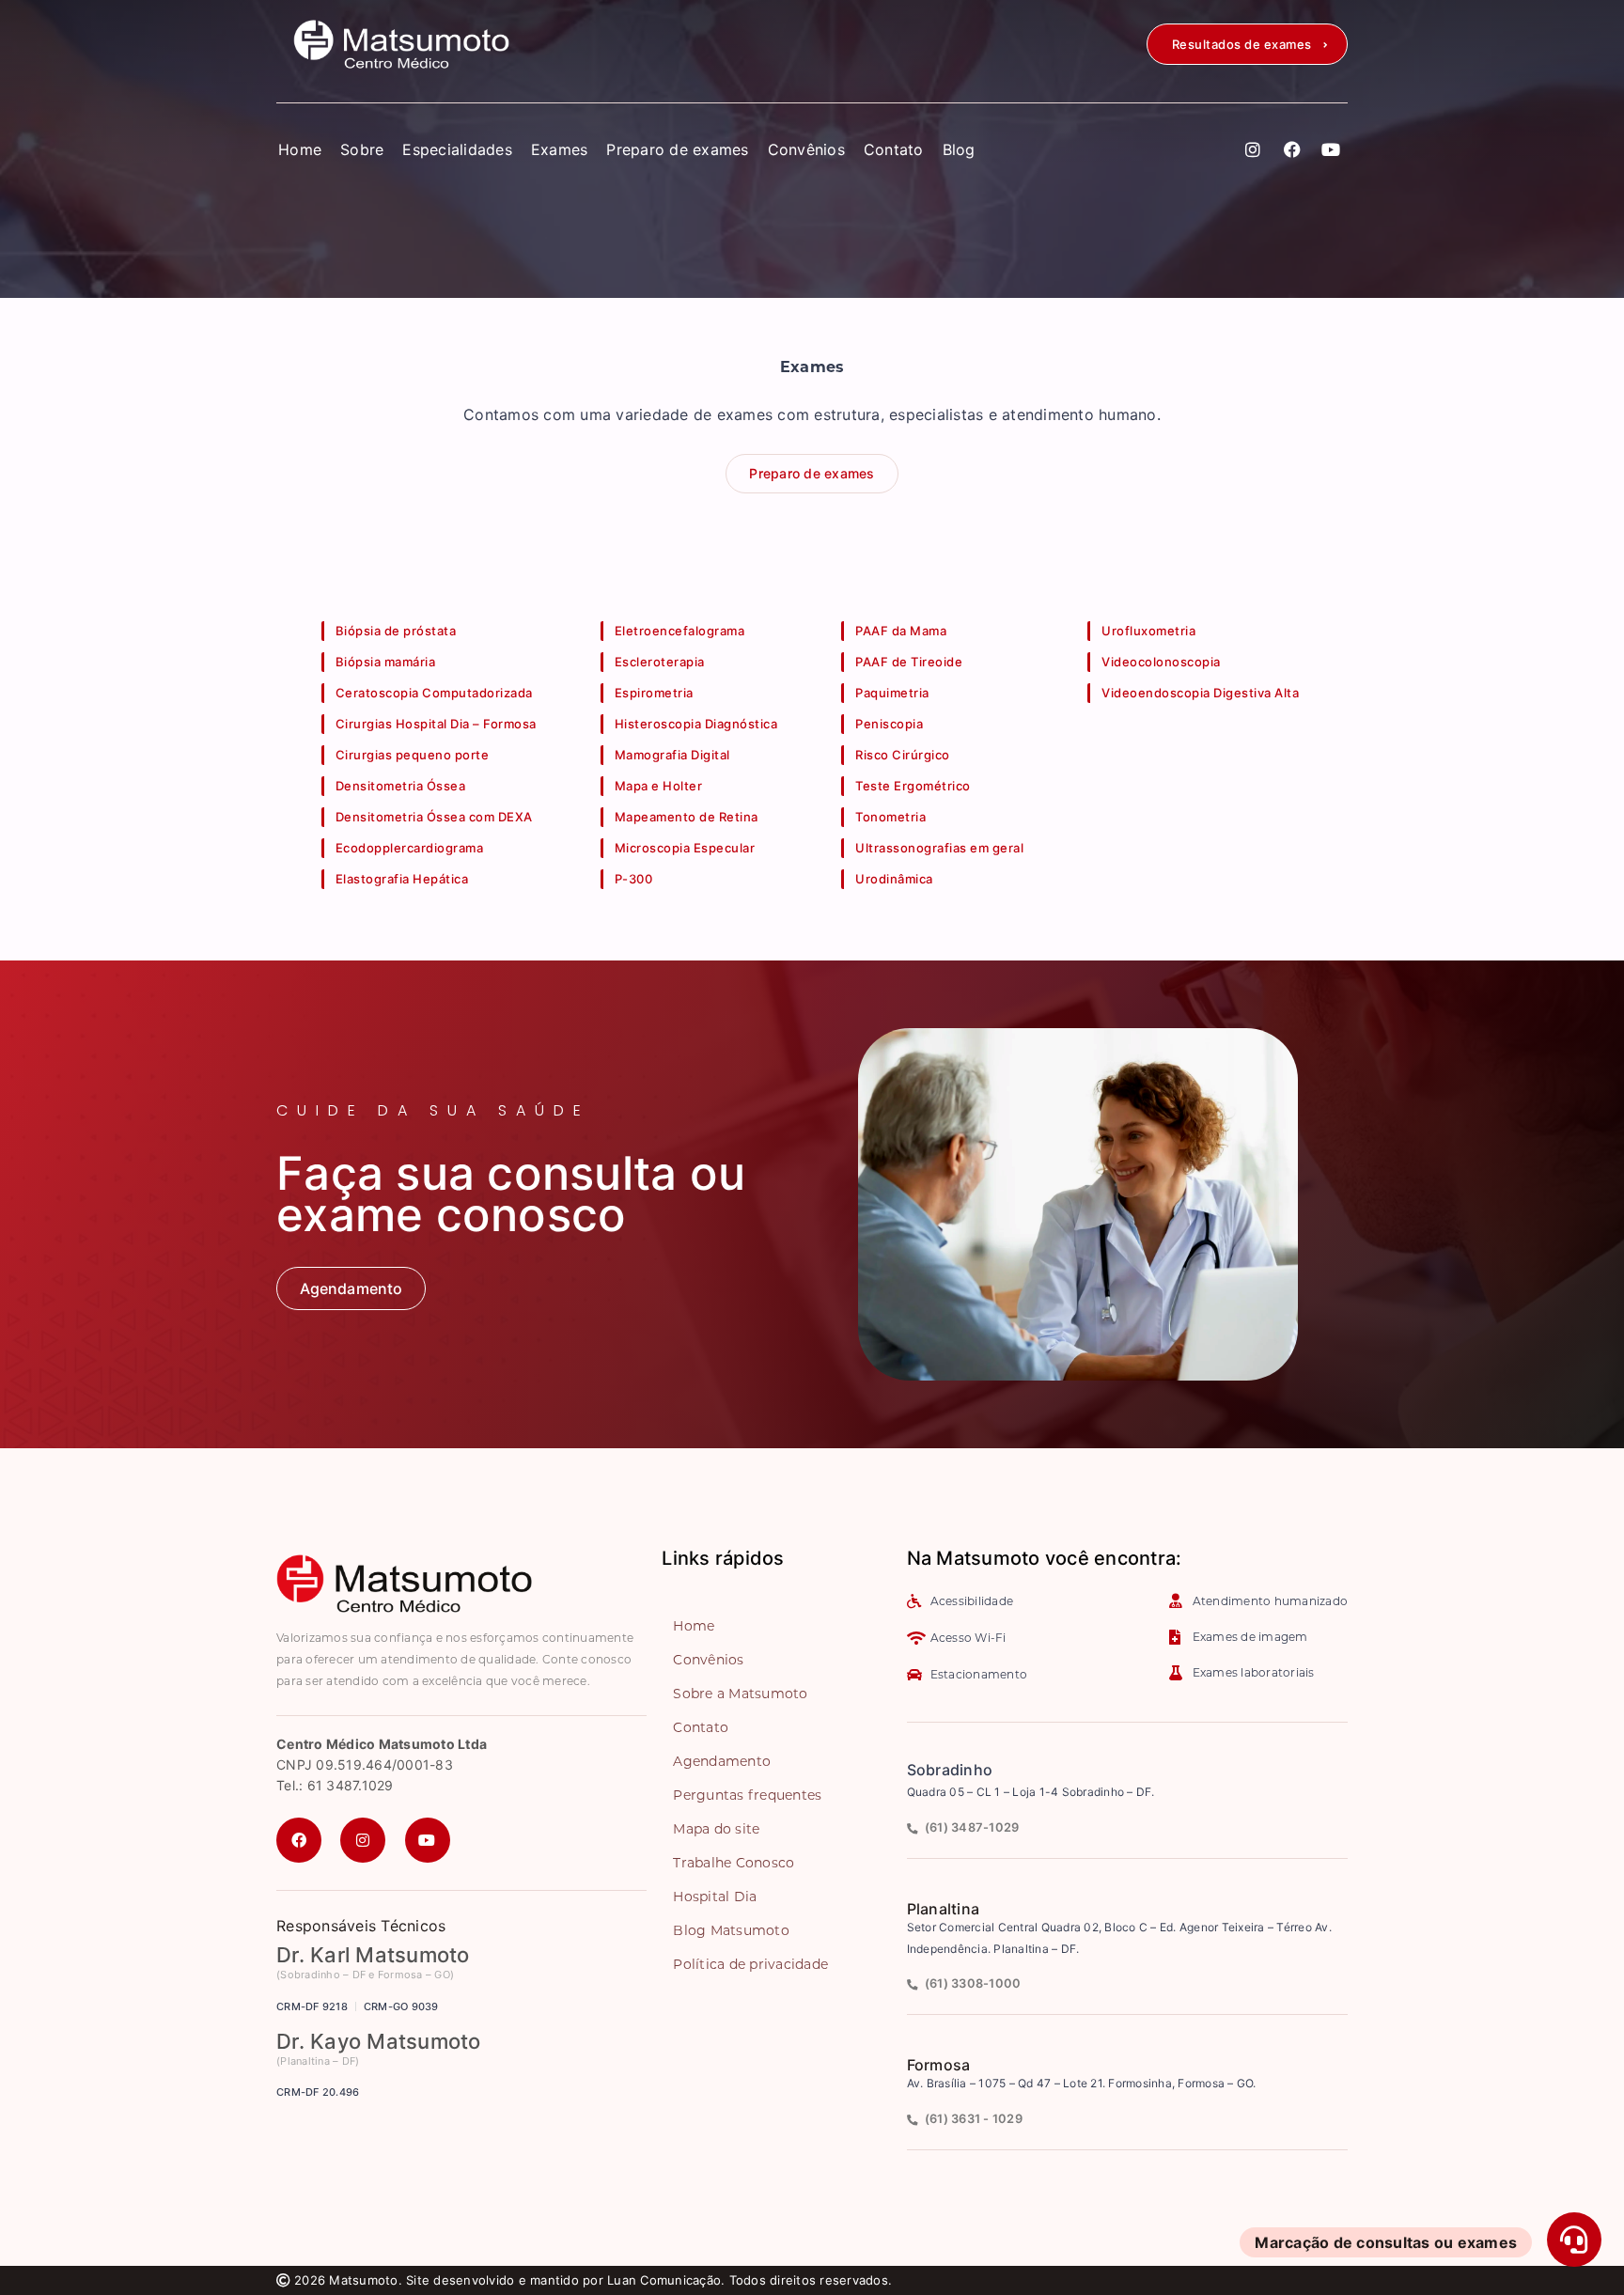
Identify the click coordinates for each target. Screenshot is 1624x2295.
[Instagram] (1254, 149)
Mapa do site (716, 1829)
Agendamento (722, 1761)
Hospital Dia (715, 1897)
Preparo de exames (677, 149)
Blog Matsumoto (731, 1930)
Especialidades (457, 149)
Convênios (806, 149)
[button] (1247, 44)
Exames (560, 149)
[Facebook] (1292, 149)
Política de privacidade (750, 1964)
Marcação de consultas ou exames (1386, 2242)
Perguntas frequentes (747, 1795)
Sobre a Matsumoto (740, 1694)
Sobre (362, 149)
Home (300, 149)
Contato (894, 149)
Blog (959, 149)
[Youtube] (1331, 149)
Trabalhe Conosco (734, 1863)
